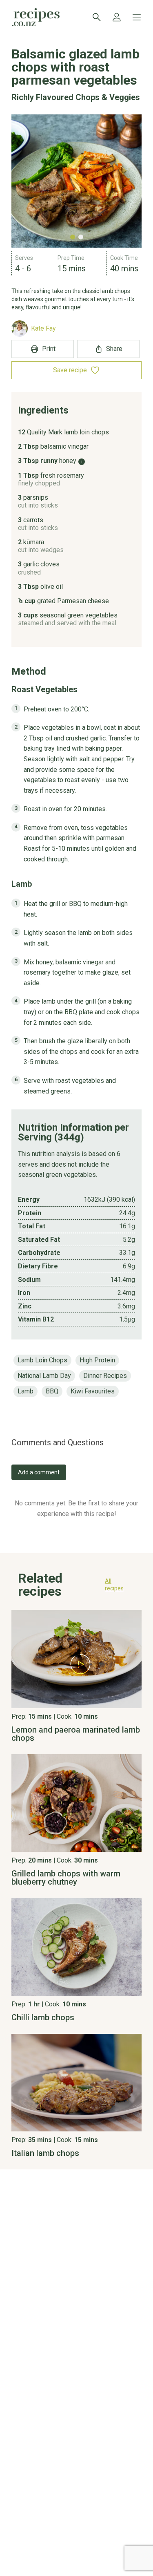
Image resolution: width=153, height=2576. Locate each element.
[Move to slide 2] (81, 237)
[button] (76, 1587)
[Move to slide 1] (73, 237)
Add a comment (39, 1472)
